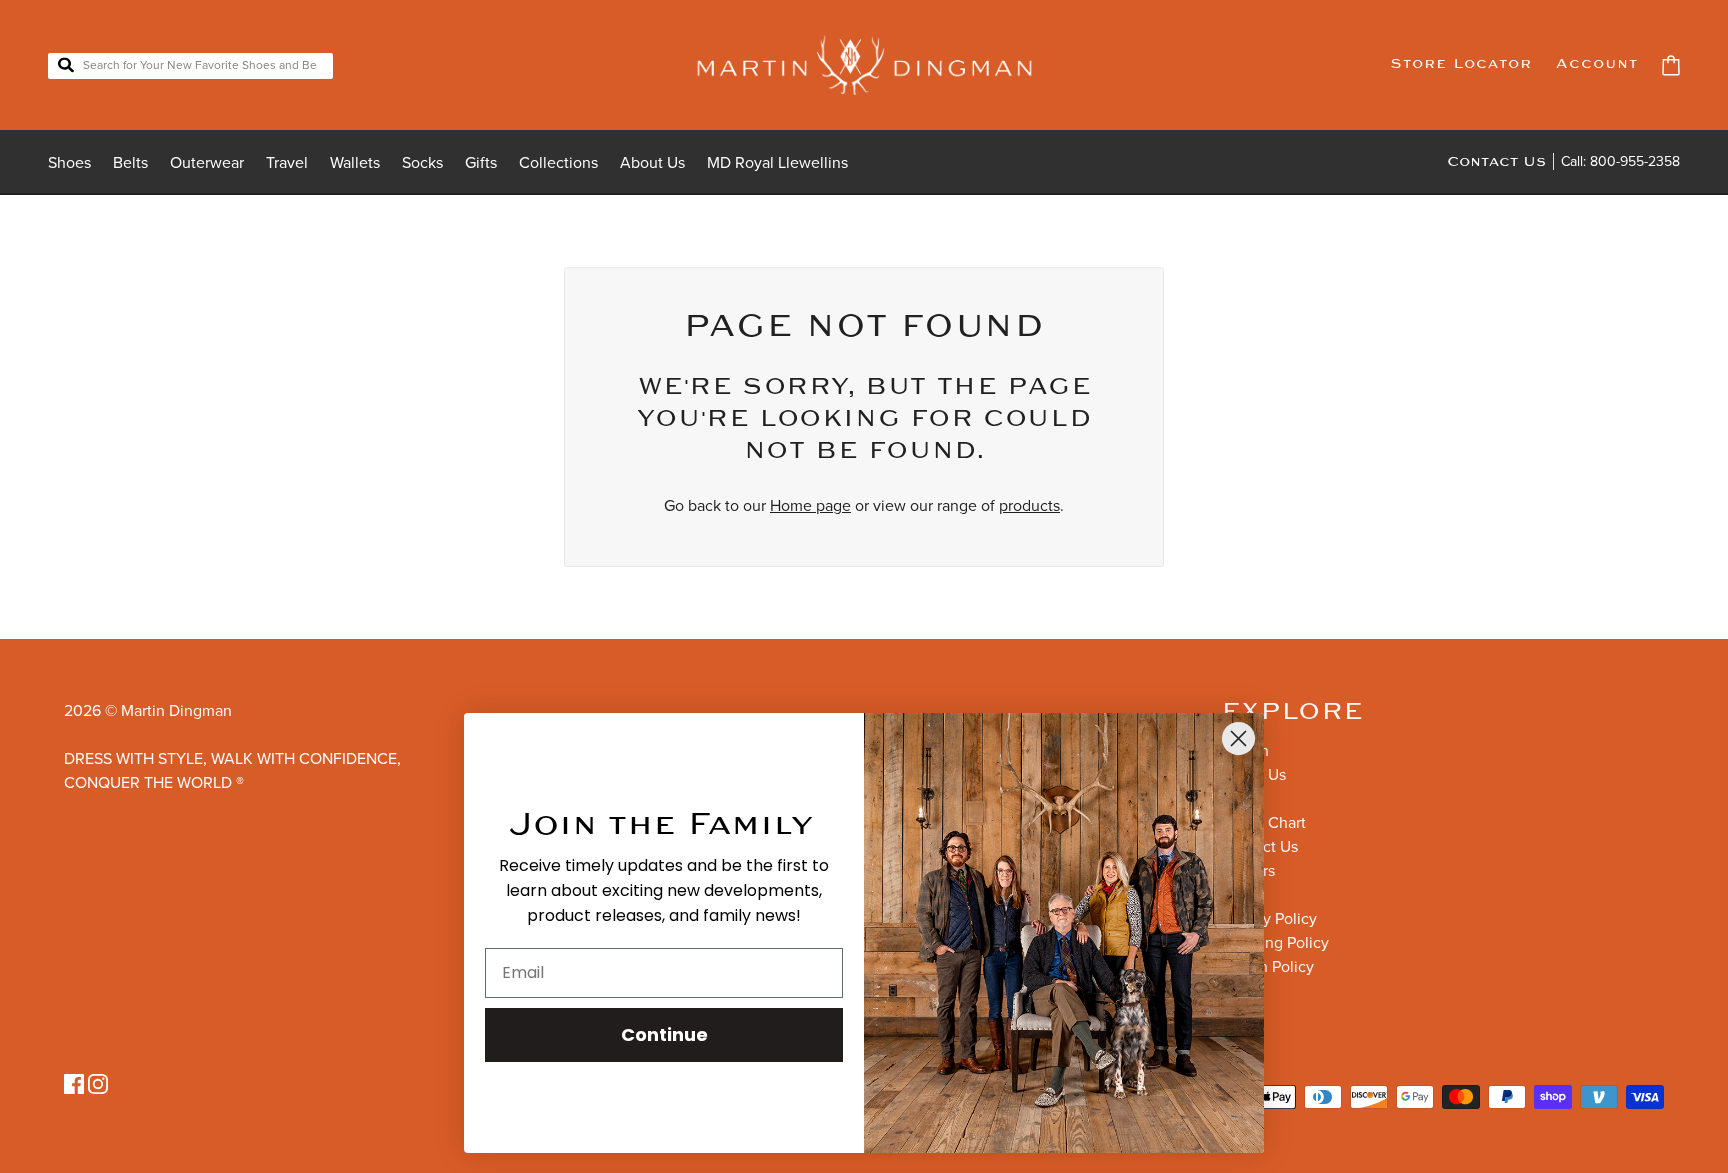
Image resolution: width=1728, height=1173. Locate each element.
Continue (664, 1034)
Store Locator (1461, 64)
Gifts (481, 163)
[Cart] (1671, 65)
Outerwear (207, 163)
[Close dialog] (1238, 738)
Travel (287, 163)
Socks (422, 163)
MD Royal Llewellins (777, 163)
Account (1597, 64)
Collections (558, 163)
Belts (130, 163)
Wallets (355, 163)
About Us (652, 163)
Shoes (69, 163)
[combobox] (190, 66)
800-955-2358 (1635, 161)
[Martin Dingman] (864, 65)
